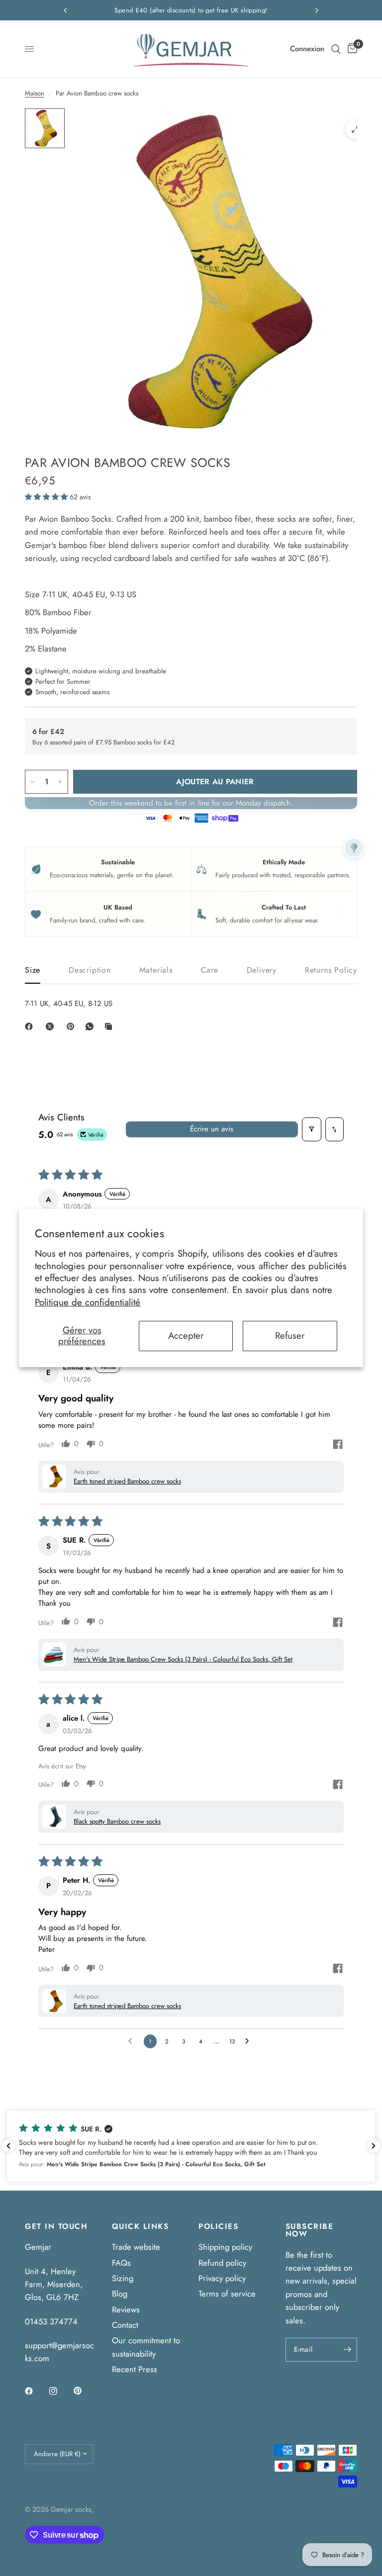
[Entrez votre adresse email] (347, 2350)
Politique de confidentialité (88, 1302)
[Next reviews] (374, 2146)
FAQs (121, 2263)
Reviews (126, 2309)
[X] (52, 1026)
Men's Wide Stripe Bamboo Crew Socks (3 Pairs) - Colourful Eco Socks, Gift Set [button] (183, 1659)
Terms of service (227, 2294)
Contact (125, 2325)
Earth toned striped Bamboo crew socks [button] (127, 1481)
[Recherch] (336, 49)
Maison (35, 93)
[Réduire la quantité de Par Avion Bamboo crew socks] (33, 782)
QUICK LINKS (141, 2227)
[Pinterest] (73, 1026)
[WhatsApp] (92, 1026)
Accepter (186, 1335)
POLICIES (218, 2227)
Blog (120, 2294)
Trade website (136, 2247)
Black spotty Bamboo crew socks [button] (117, 1821)
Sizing (123, 2278)
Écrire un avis (212, 1129)
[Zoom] (355, 129)
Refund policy (222, 2263)
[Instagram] (60, 2391)
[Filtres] (312, 1129)
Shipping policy (225, 2247)
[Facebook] (31, 1026)
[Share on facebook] (338, 1446)
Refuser (290, 1335)
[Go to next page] (250, 2041)
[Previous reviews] (8, 2146)
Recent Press (135, 2369)
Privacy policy (222, 2278)
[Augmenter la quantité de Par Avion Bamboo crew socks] (60, 782)
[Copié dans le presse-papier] (110, 1026)
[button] (47, 497)
